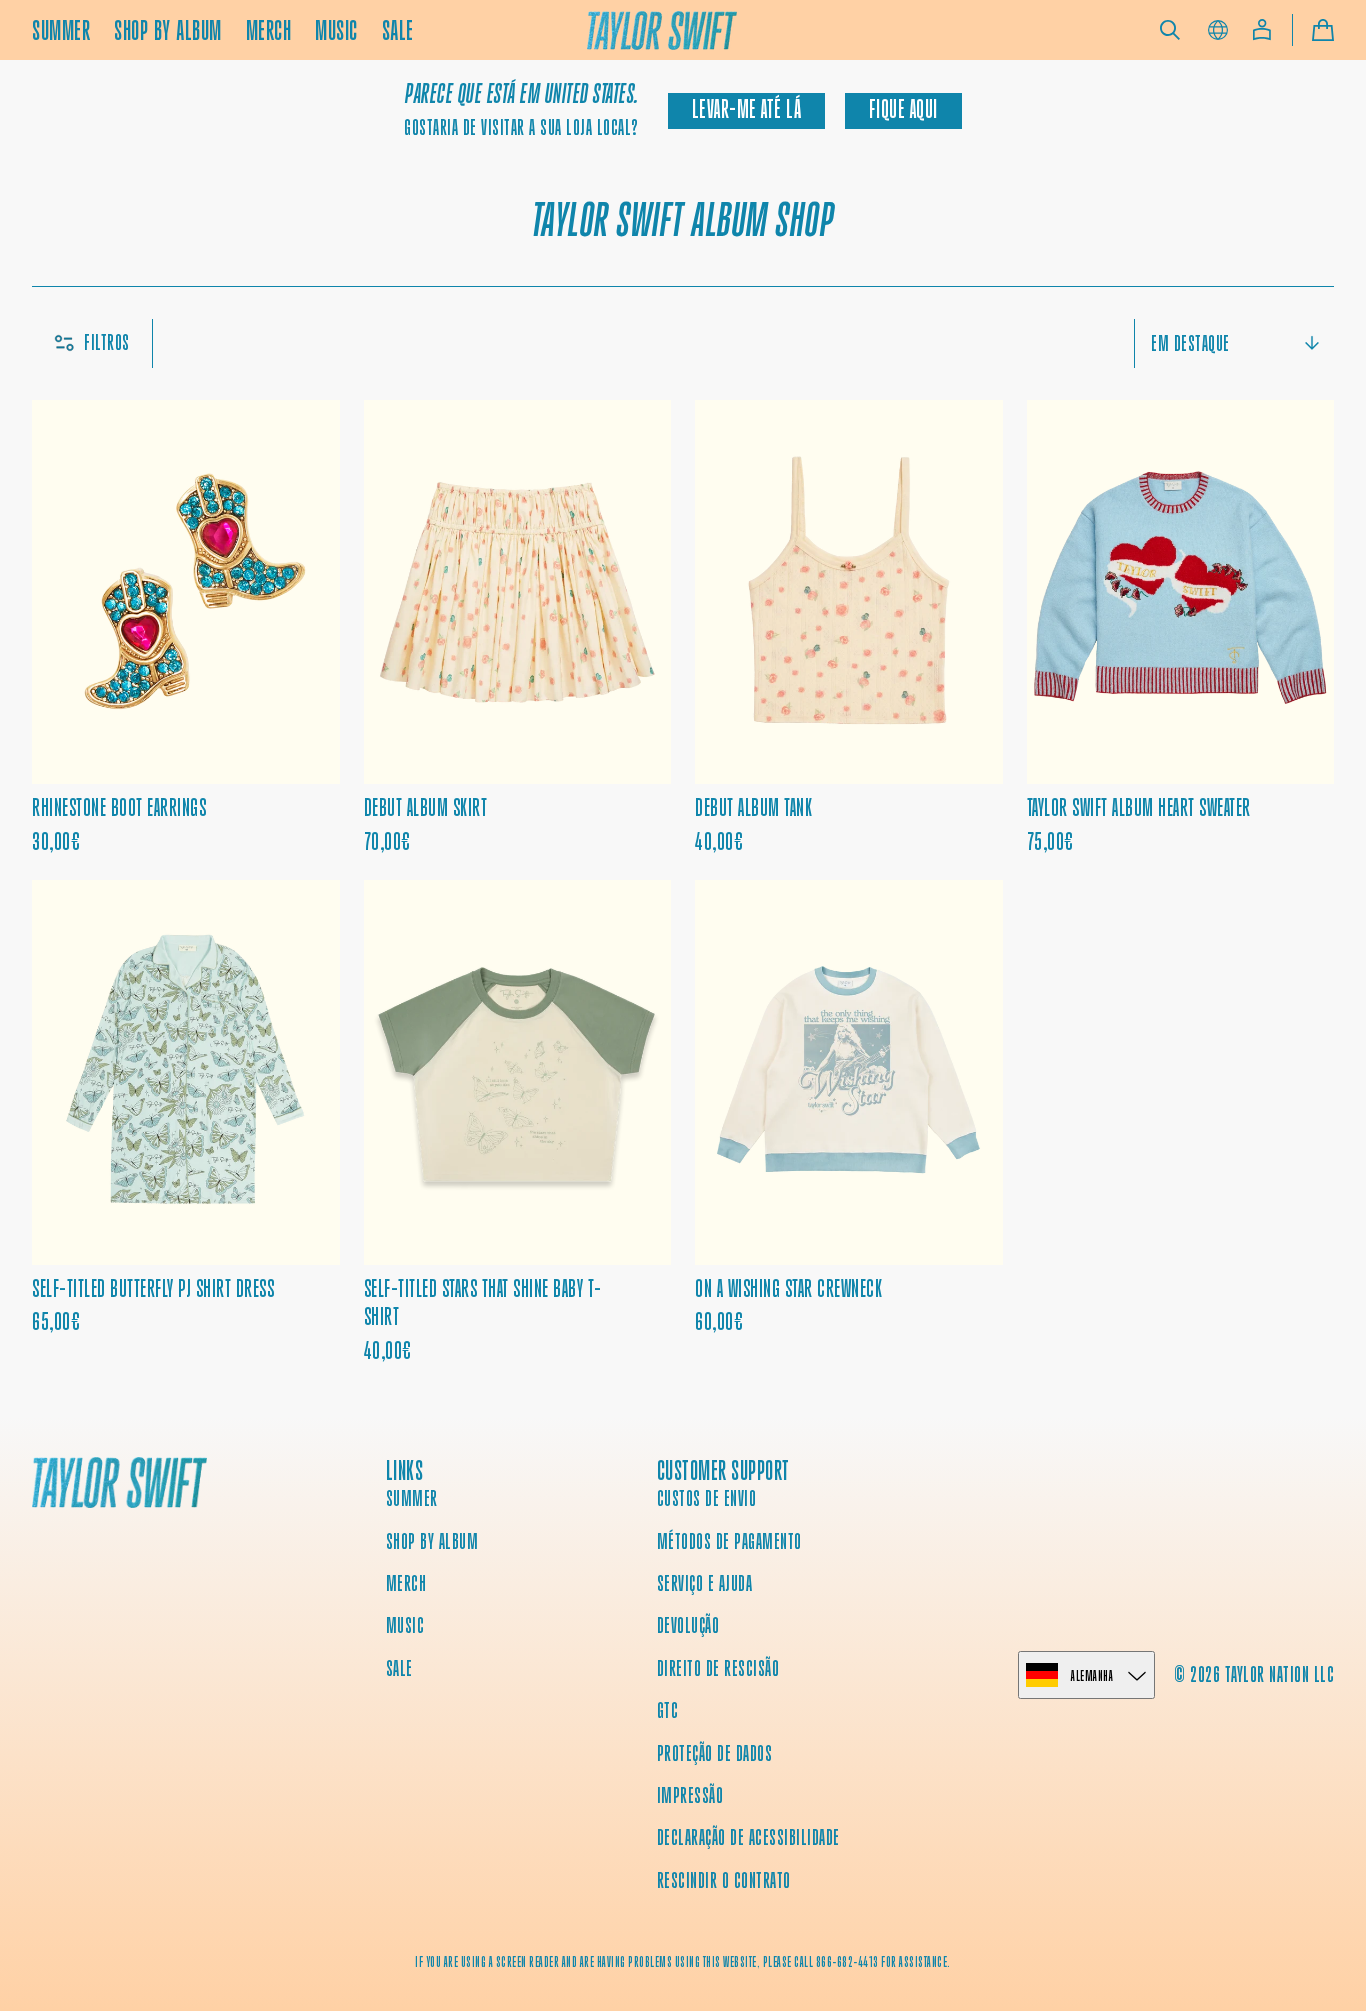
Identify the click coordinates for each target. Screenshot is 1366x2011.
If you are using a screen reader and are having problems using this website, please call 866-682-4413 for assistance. (683, 1962)
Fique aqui (903, 109)
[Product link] (186, 628)
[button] (1170, 30)
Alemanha (1092, 1675)
